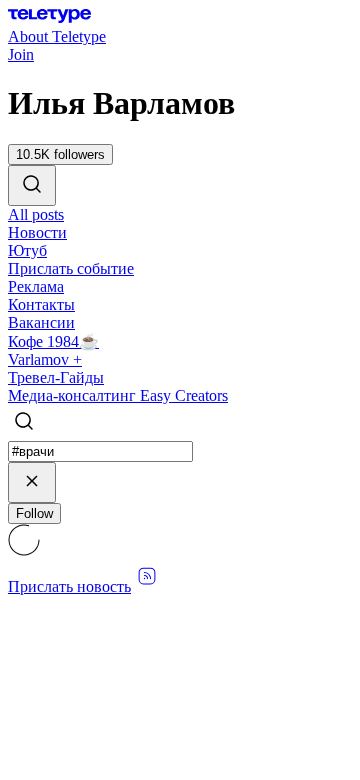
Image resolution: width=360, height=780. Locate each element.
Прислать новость (69, 586)
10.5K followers (60, 154)
